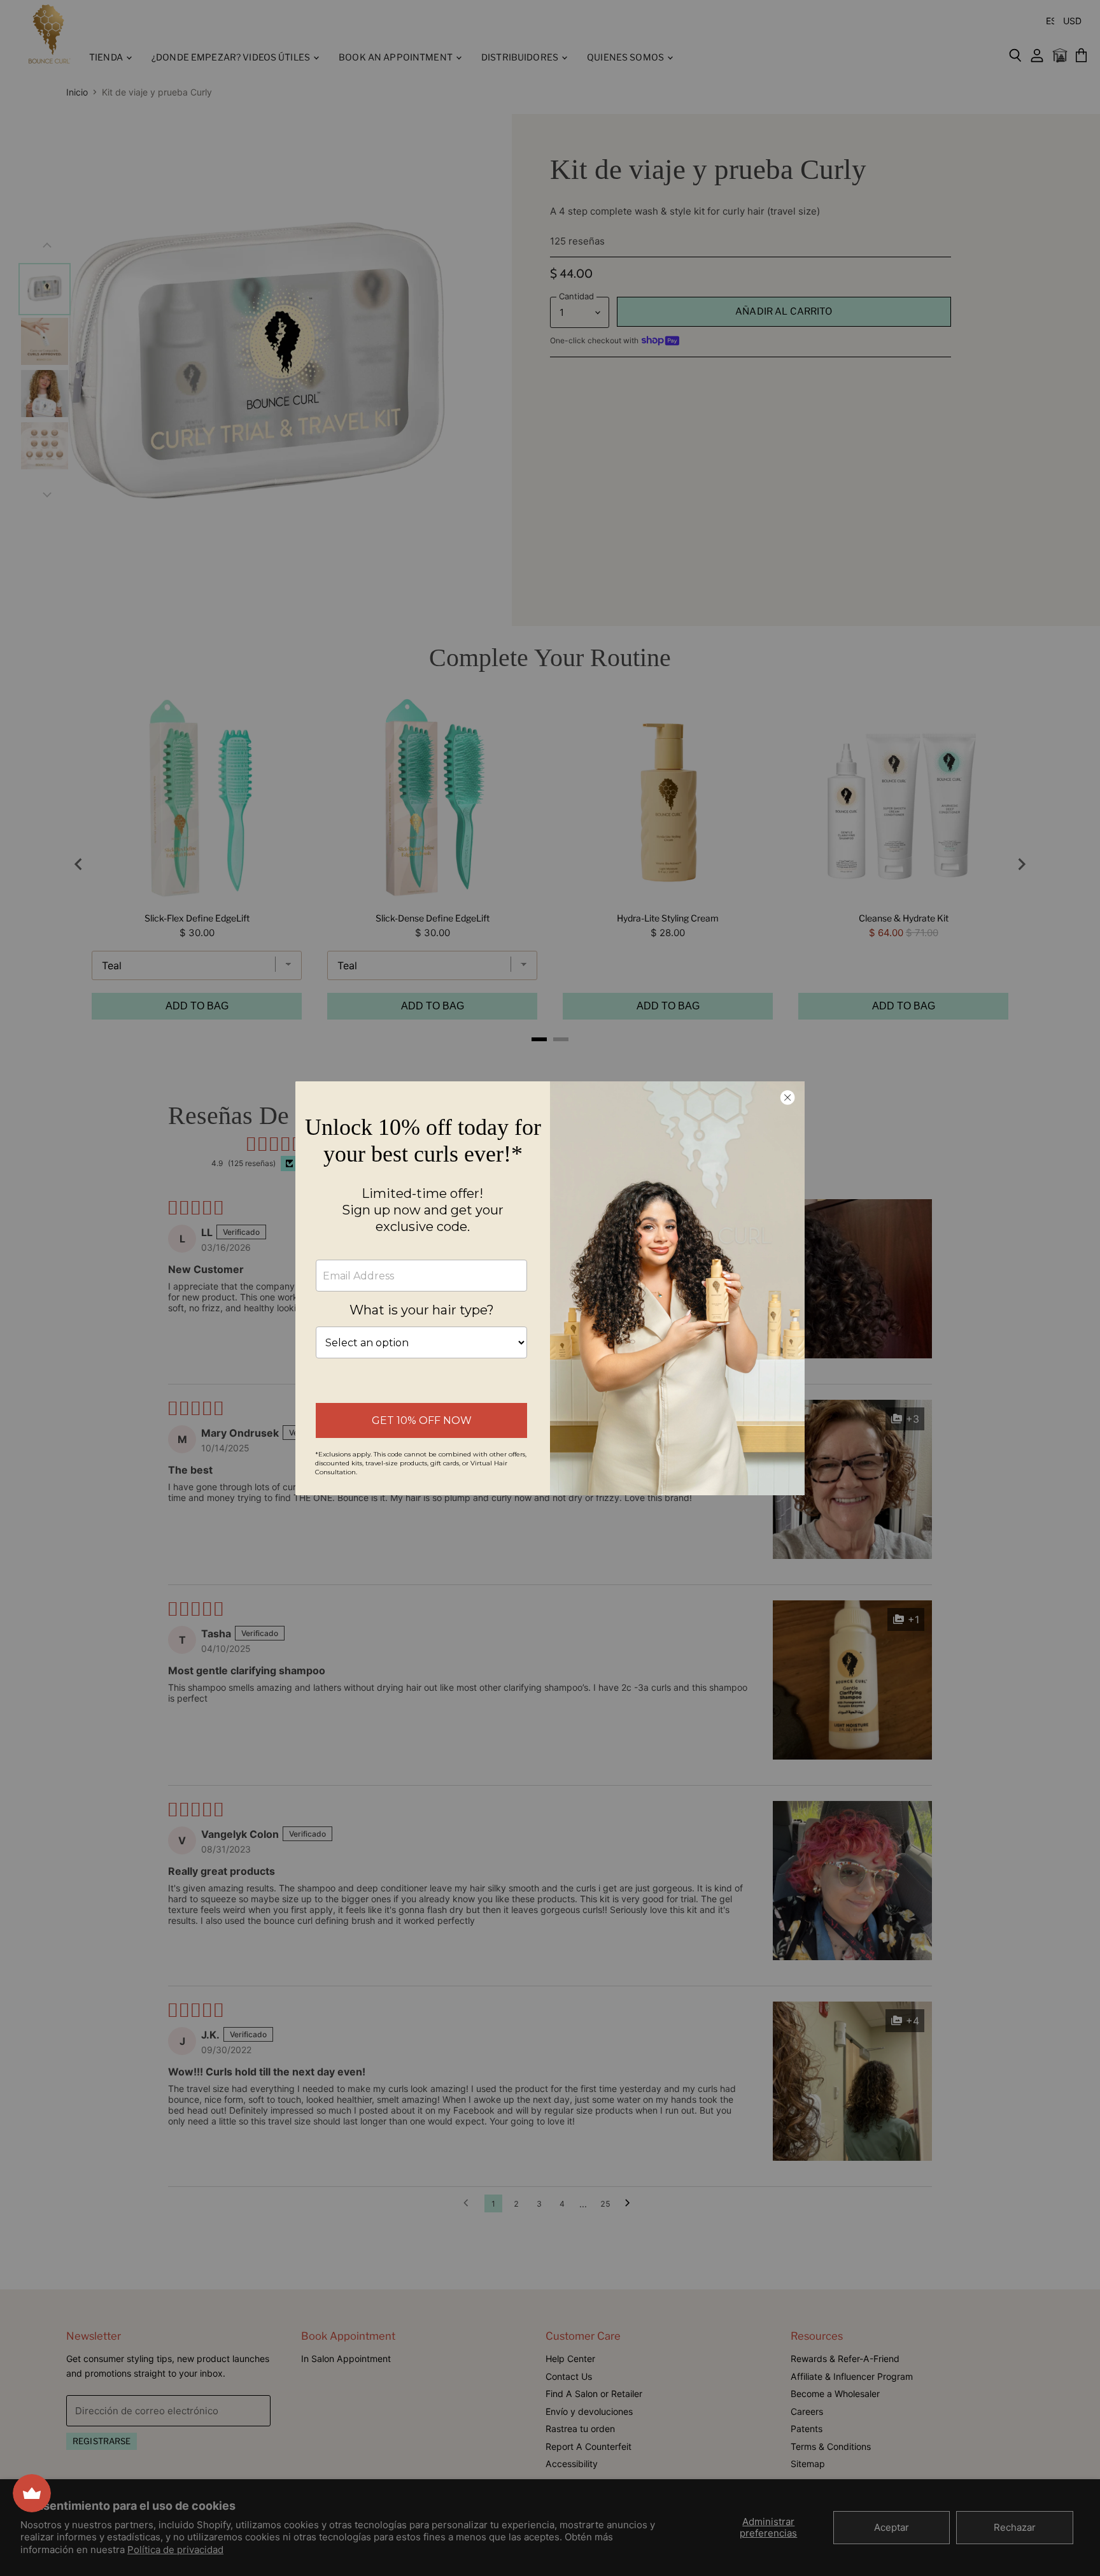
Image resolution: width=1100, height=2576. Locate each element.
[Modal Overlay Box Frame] (550, 1288)
